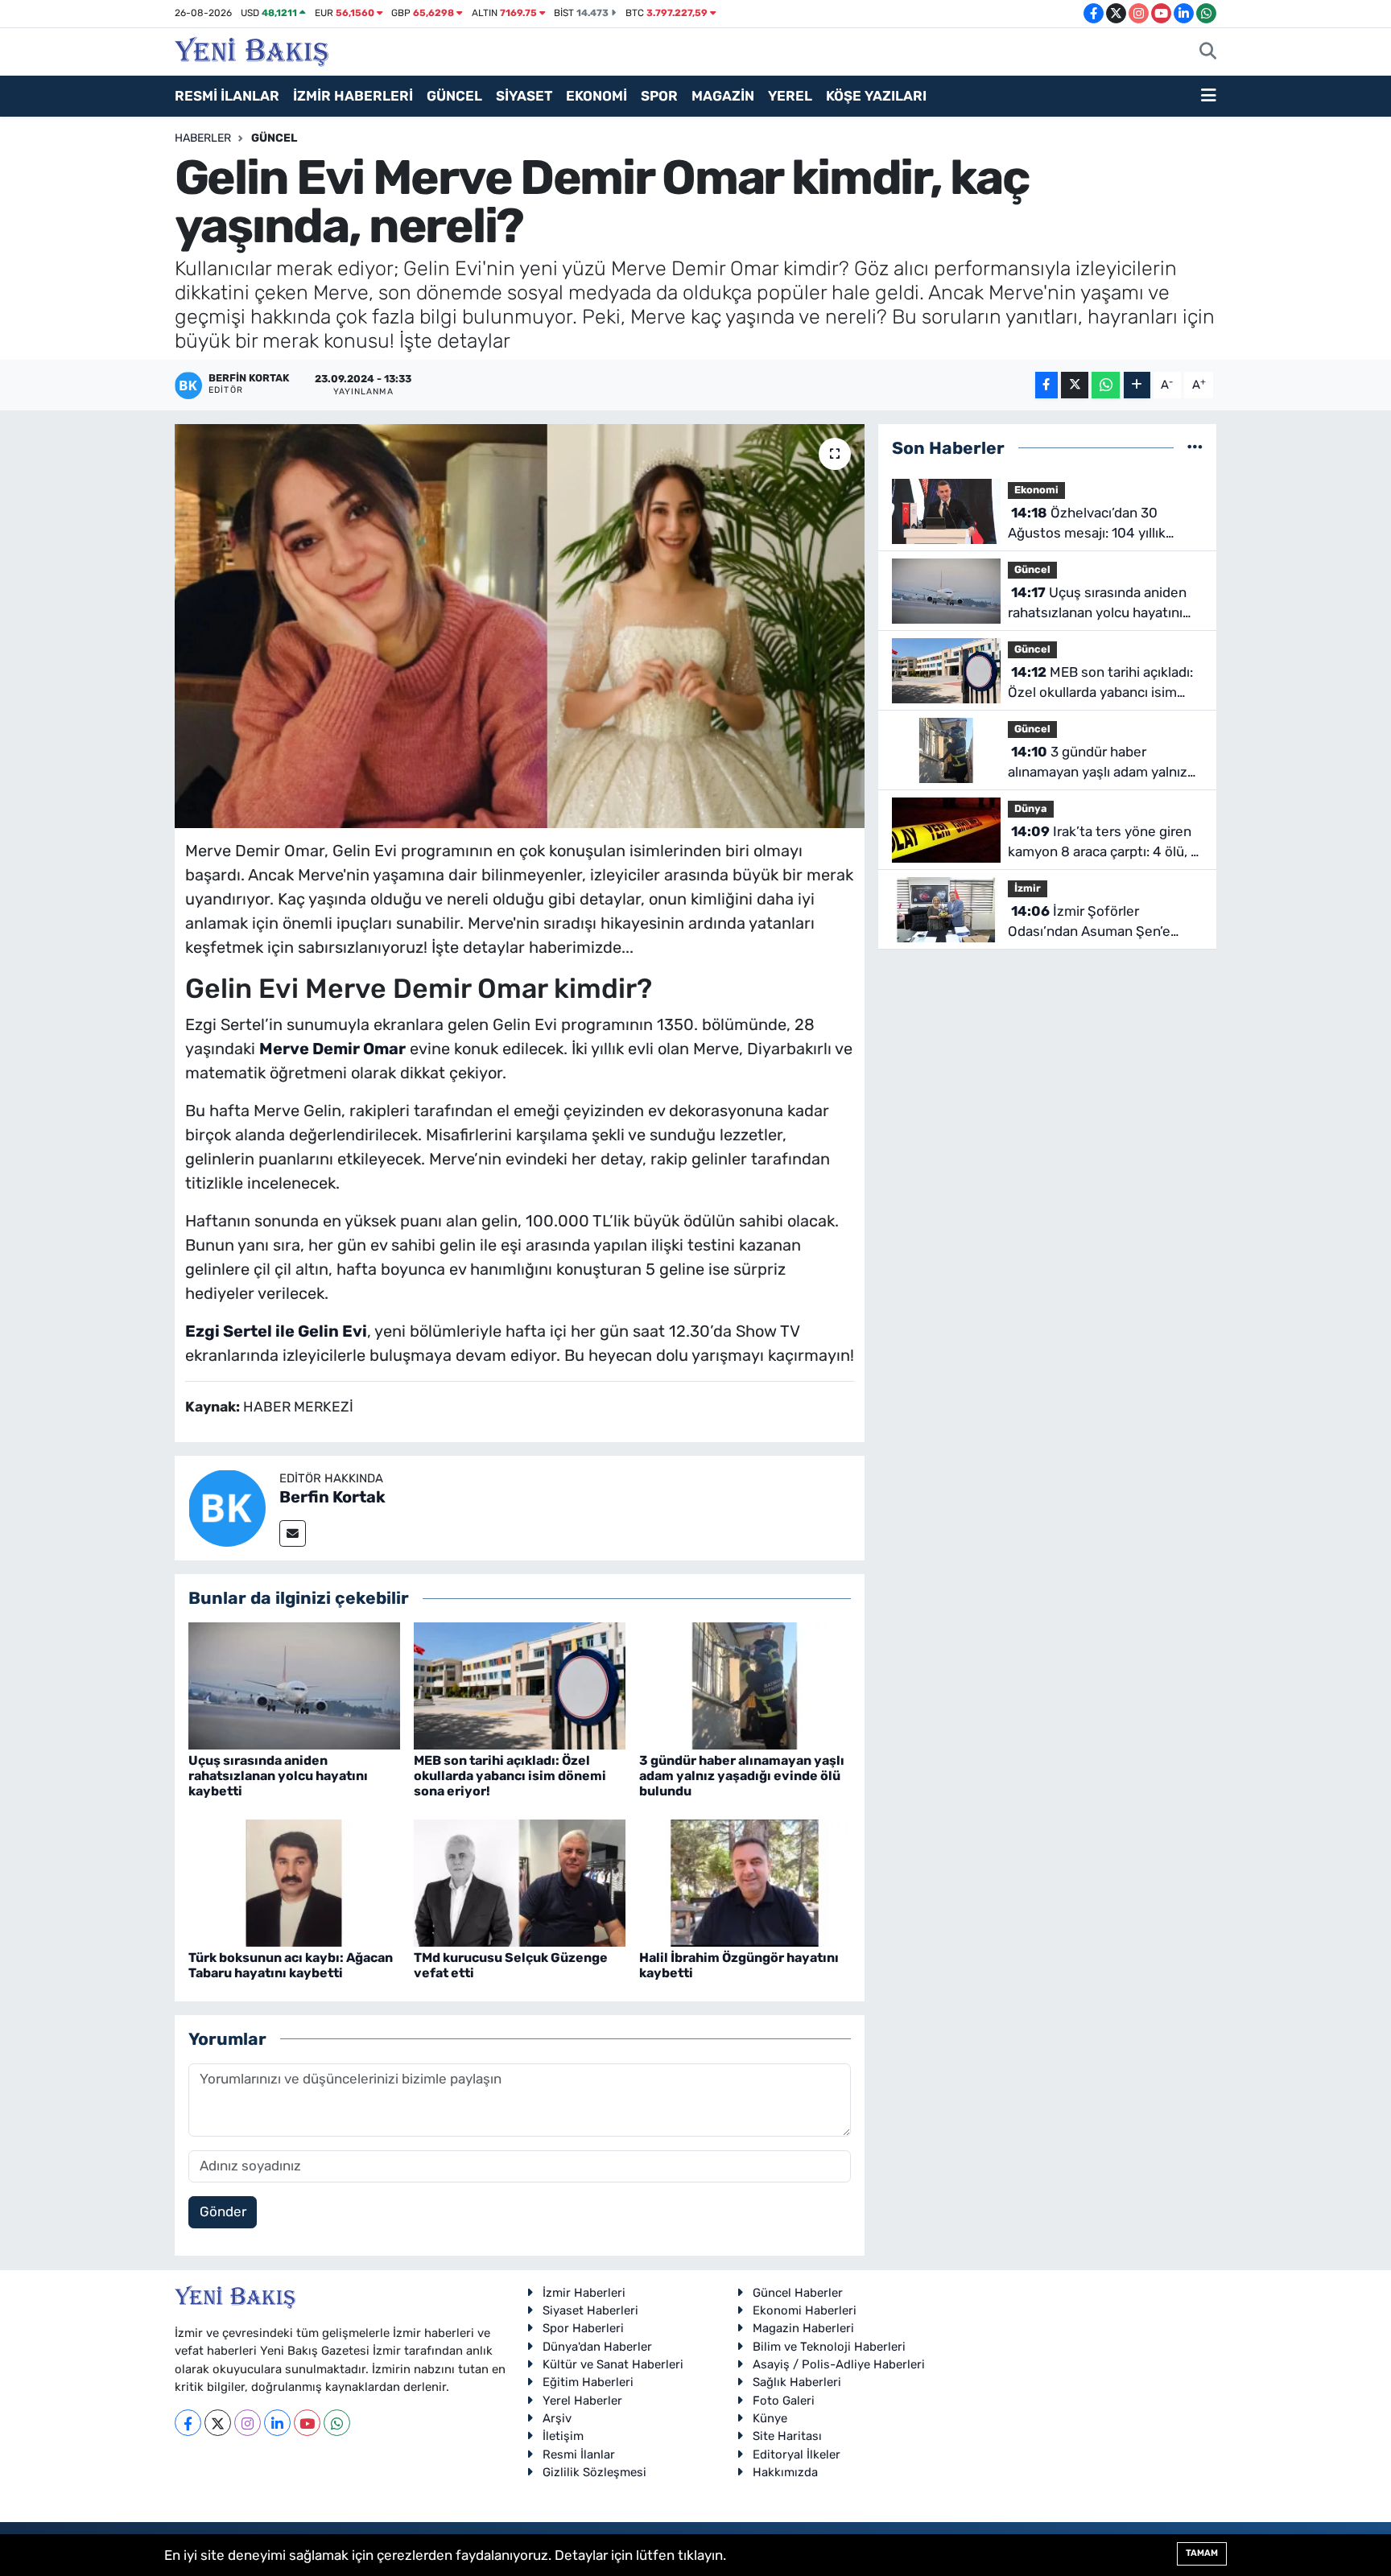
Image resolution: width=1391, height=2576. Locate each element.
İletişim (563, 2436)
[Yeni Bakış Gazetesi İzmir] (252, 50)
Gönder (223, 2211)
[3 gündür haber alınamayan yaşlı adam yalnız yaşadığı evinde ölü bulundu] (745, 1684)
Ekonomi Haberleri (805, 2310)
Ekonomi (1036, 490)
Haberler (203, 138)
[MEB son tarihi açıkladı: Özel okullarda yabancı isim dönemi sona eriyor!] (520, 1684)
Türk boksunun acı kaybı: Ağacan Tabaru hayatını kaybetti (291, 1965)
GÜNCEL (454, 96)
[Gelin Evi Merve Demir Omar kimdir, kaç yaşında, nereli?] (520, 626)
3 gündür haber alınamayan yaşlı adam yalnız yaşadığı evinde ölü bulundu (742, 1776)
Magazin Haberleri (803, 2328)
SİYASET (524, 96)
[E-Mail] (293, 1533)
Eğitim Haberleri (588, 2382)
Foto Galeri (784, 2401)
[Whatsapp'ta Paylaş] (1106, 385)
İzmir (1028, 888)
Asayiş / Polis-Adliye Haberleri (839, 2364)
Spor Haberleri (583, 2328)
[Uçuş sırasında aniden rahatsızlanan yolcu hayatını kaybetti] (294, 1684)
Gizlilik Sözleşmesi (594, 2472)
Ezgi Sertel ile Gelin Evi (276, 1331)
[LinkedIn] (277, 2423)
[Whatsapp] (337, 2423)
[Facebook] (188, 2423)
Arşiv (557, 2418)
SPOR (659, 96)
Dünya (1031, 808)
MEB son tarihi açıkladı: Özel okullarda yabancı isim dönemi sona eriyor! (510, 1776)
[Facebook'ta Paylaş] (1046, 385)
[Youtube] (307, 2423)
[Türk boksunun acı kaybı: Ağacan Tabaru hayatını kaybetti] (294, 1882)
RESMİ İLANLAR (227, 96)
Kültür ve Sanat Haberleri (613, 2364)
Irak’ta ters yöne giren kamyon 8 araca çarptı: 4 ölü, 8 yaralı (1104, 843)
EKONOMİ (596, 96)
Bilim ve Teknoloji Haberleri (829, 2347)
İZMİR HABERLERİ (353, 96)
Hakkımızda (785, 2472)
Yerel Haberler (582, 2401)
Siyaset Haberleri (590, 2310)
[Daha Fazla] (1137, 385)
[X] (218, 2423)
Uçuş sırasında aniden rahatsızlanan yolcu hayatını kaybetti (278, 1776)
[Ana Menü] (1209, 97)
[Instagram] (248, 2423)
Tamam (1202, 2553)
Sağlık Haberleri (797, 2382)
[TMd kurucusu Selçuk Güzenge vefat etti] (520, 1882)
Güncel (274, 138)
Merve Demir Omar (332, 1049)
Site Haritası (787, 2436)
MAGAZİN (723, 96)
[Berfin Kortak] (227, 1507)
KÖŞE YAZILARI (876, 96)
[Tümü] (1195, 447)
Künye (770, 2418)
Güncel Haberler (798, 2293)
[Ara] (1208, 52)
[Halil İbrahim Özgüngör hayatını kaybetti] (745, 1882)
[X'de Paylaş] (1075, 385)
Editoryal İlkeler (797, 2454)
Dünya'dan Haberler (597, 2347)
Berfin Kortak (332, 1497)
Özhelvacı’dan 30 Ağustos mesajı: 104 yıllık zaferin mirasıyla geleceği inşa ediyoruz (1102, 524)
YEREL (790, 96)
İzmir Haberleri (584, 2293)
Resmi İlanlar (579, 2454)
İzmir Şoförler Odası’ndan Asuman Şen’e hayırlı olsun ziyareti (1089, 923)
